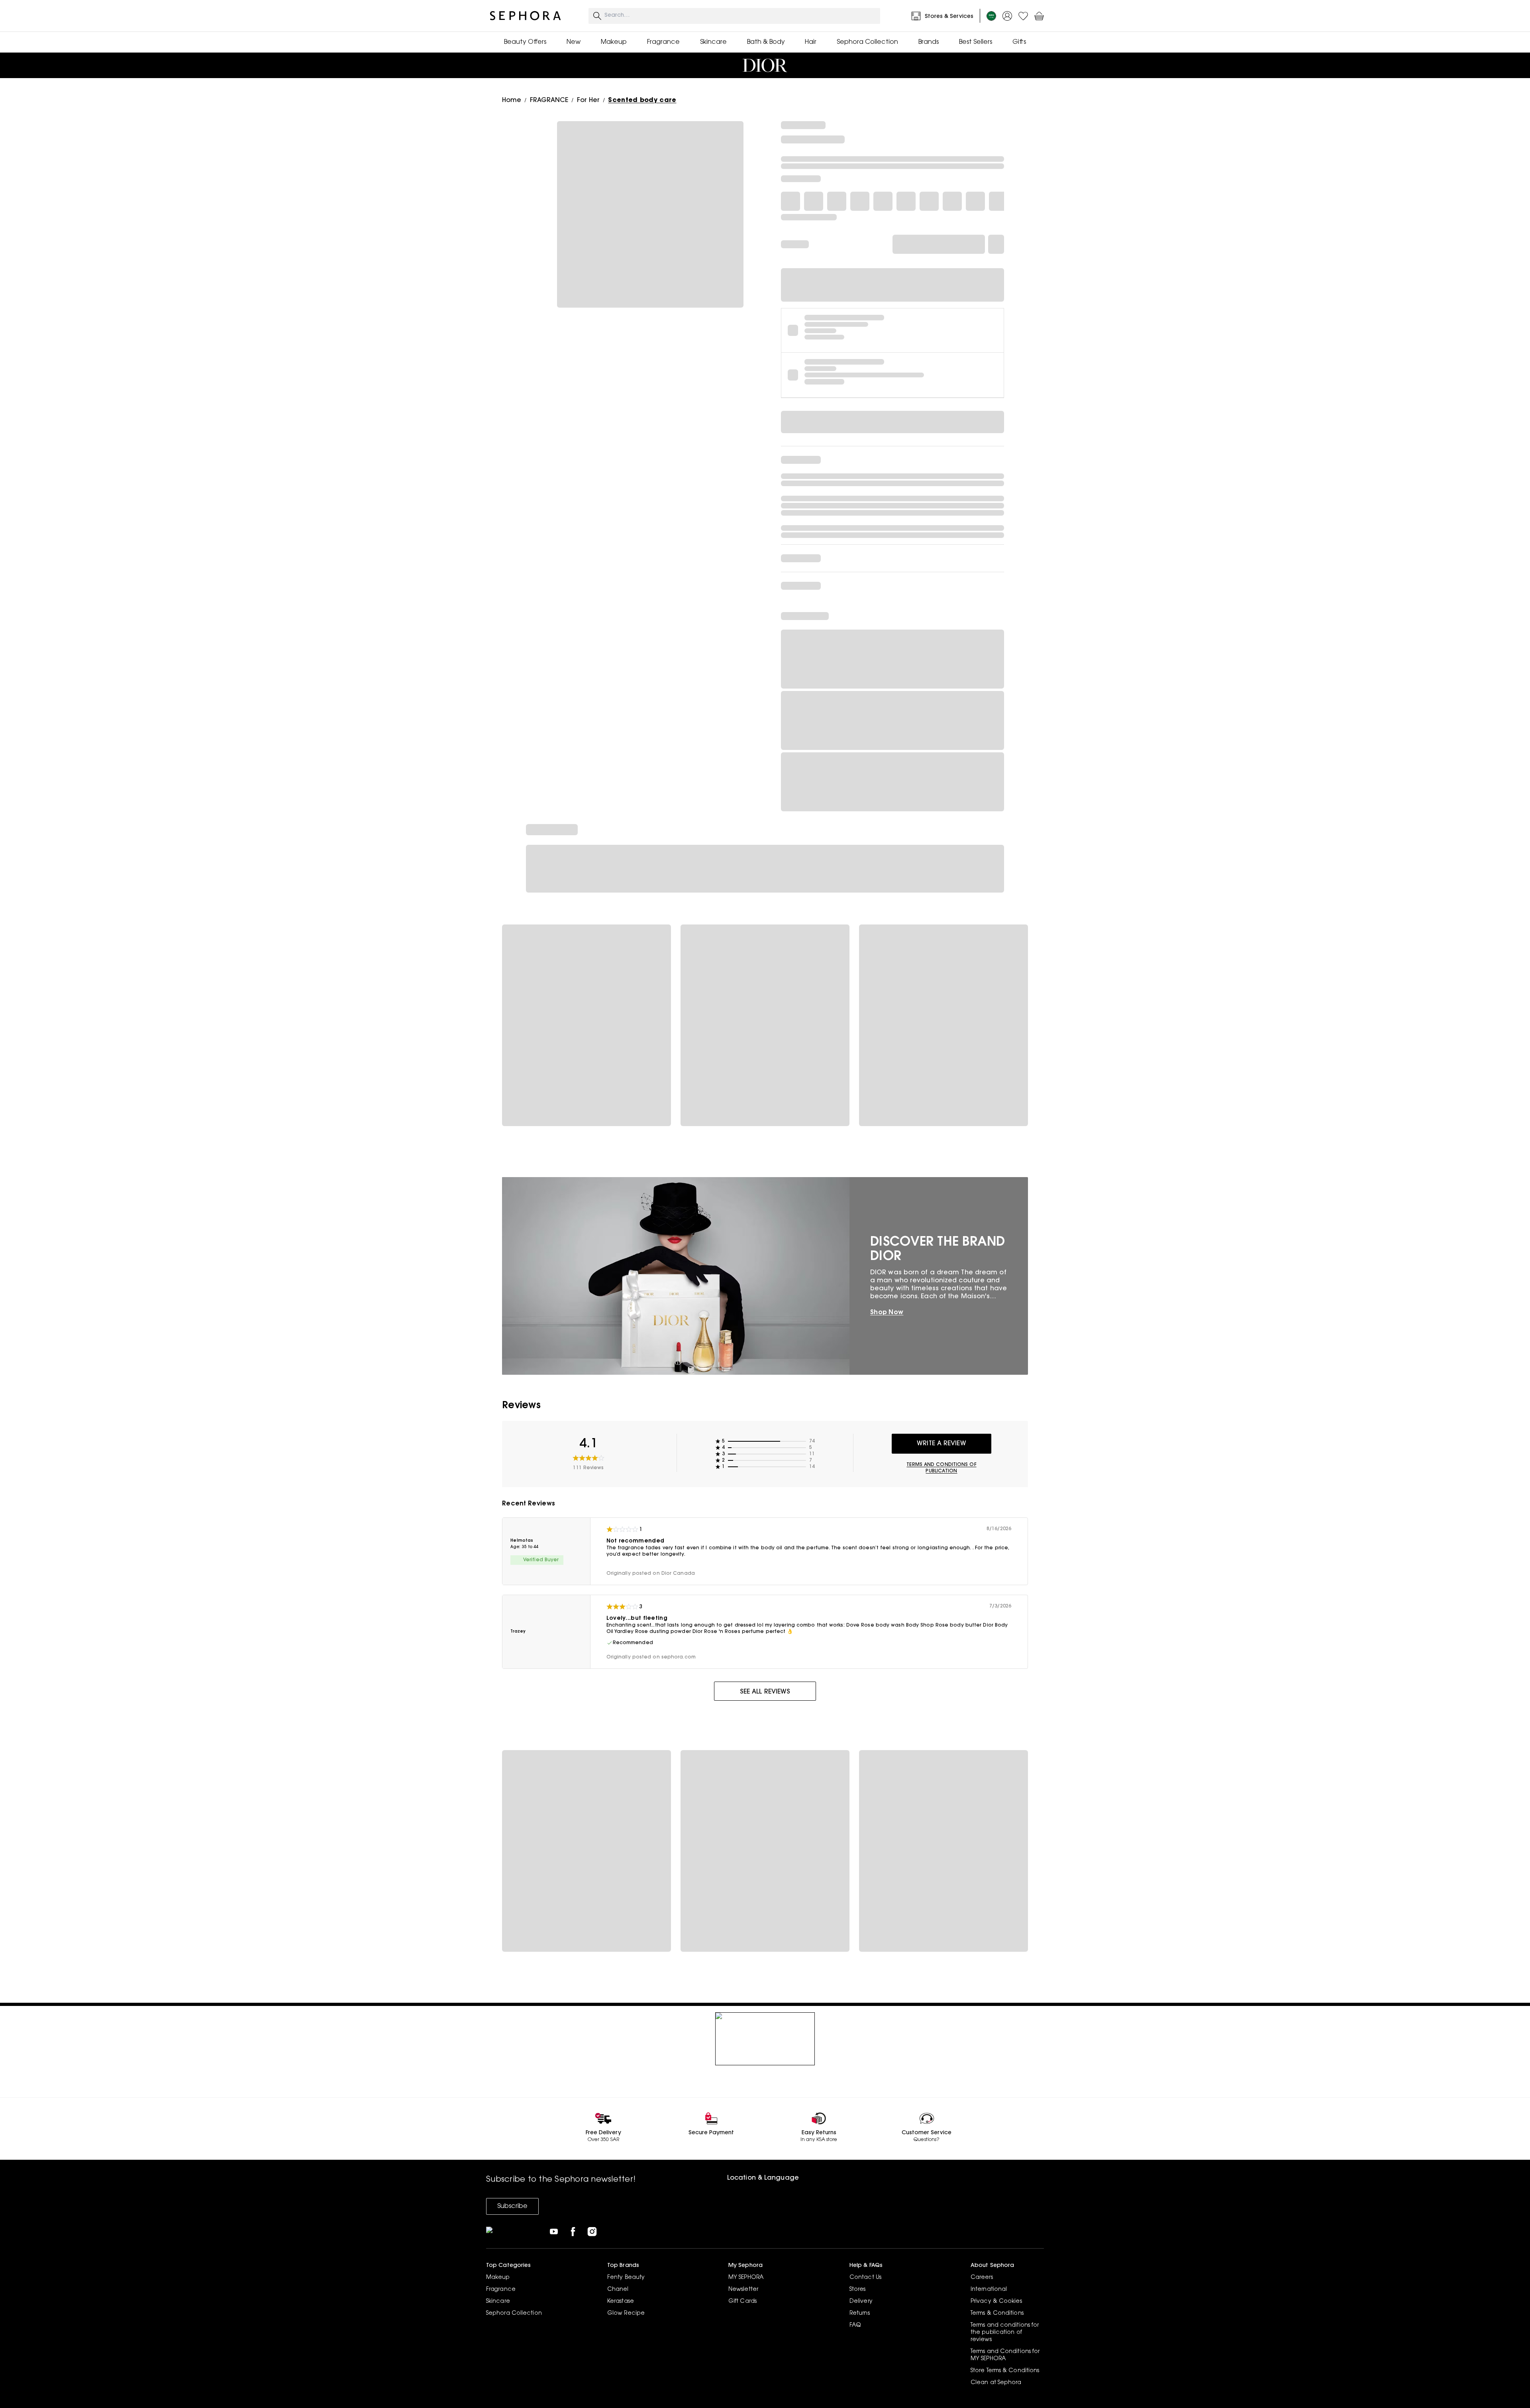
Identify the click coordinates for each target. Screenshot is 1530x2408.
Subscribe (512, 2206)
